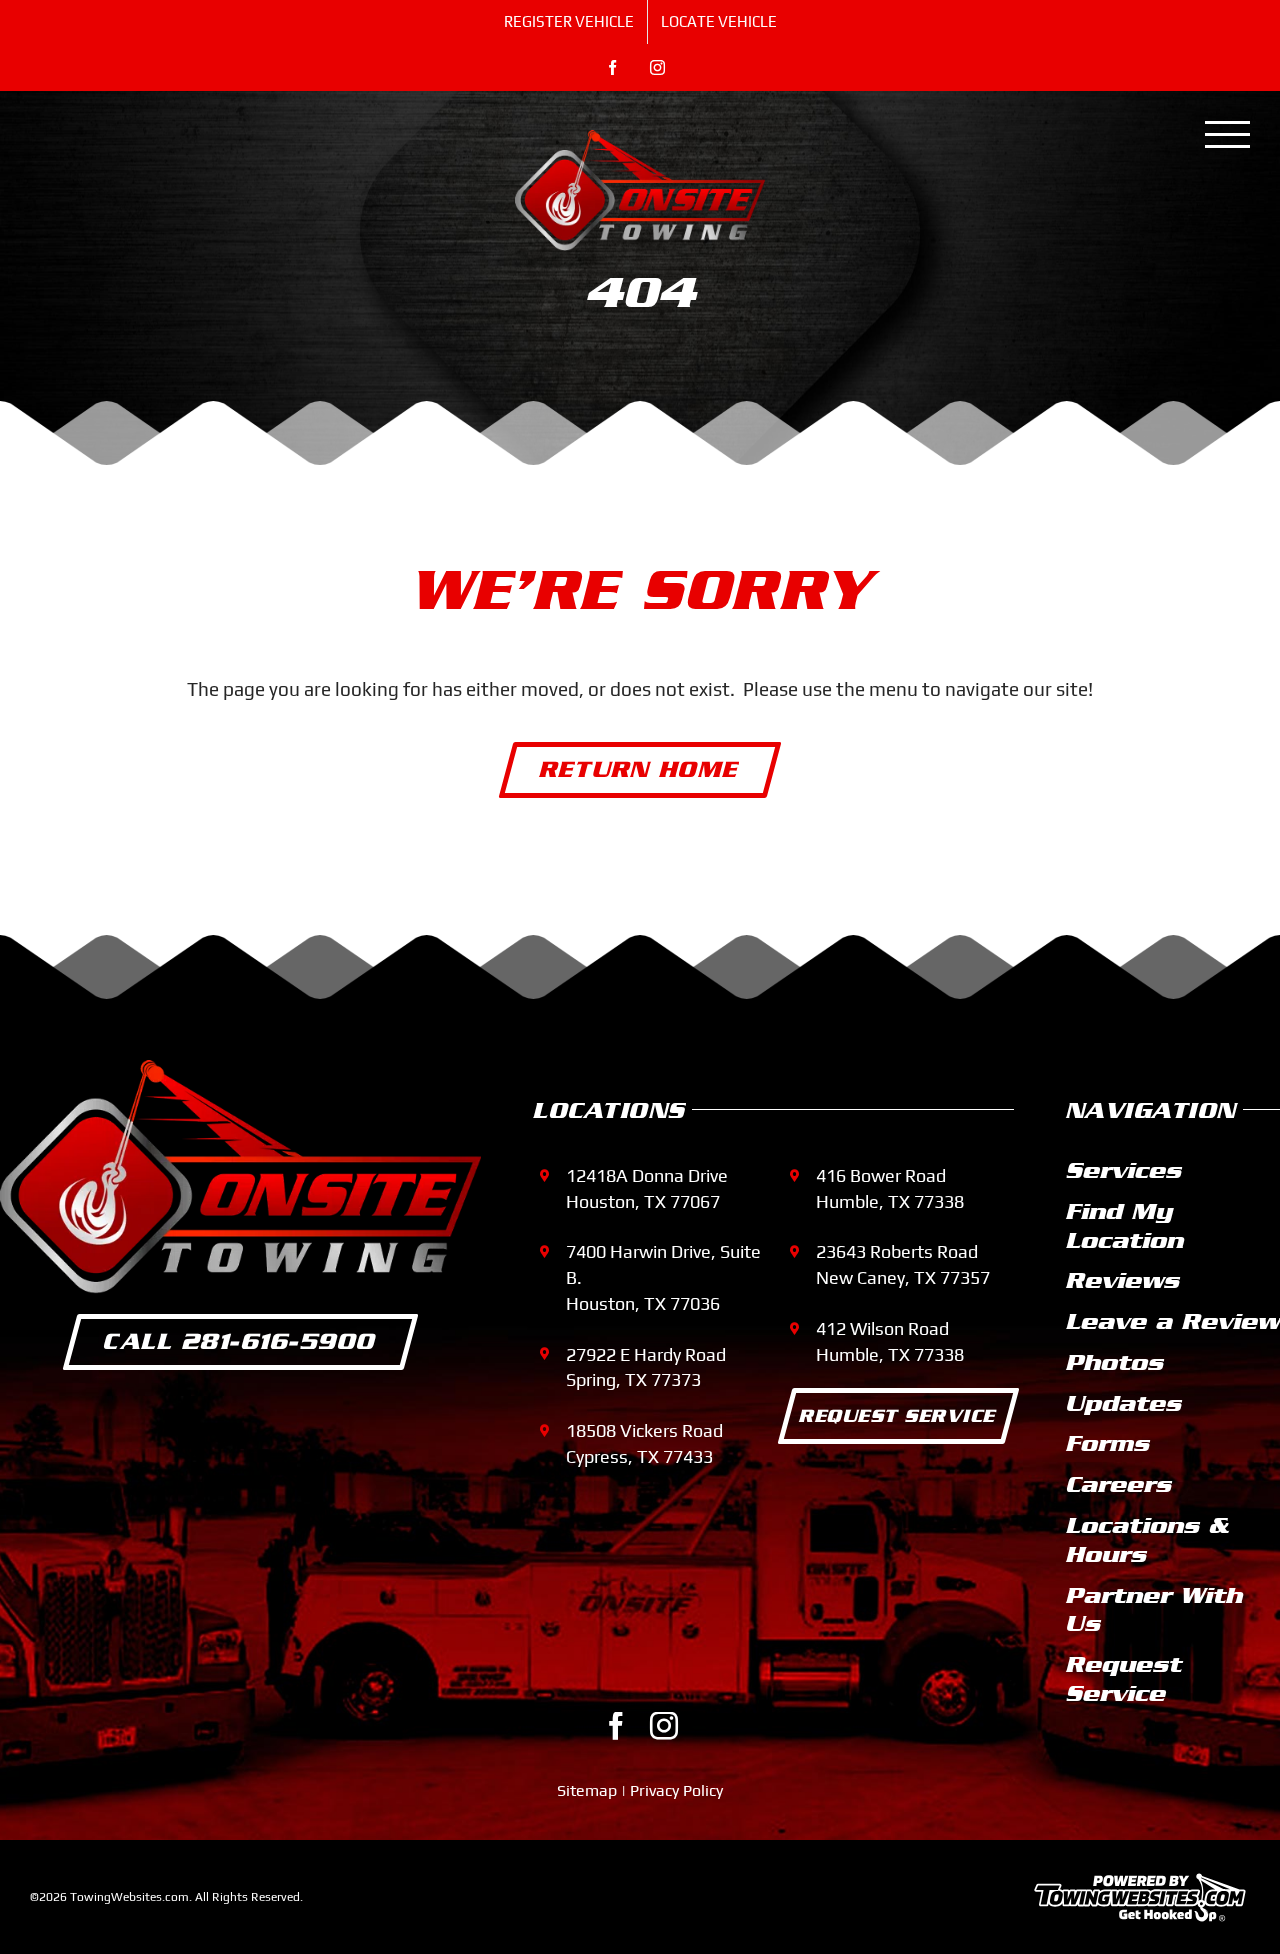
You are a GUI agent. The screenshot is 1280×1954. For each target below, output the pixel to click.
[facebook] (616, 1726)
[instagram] (664, 1726)
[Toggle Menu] (1228, 134)
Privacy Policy (676, 1790)
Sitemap (587, 1790)
